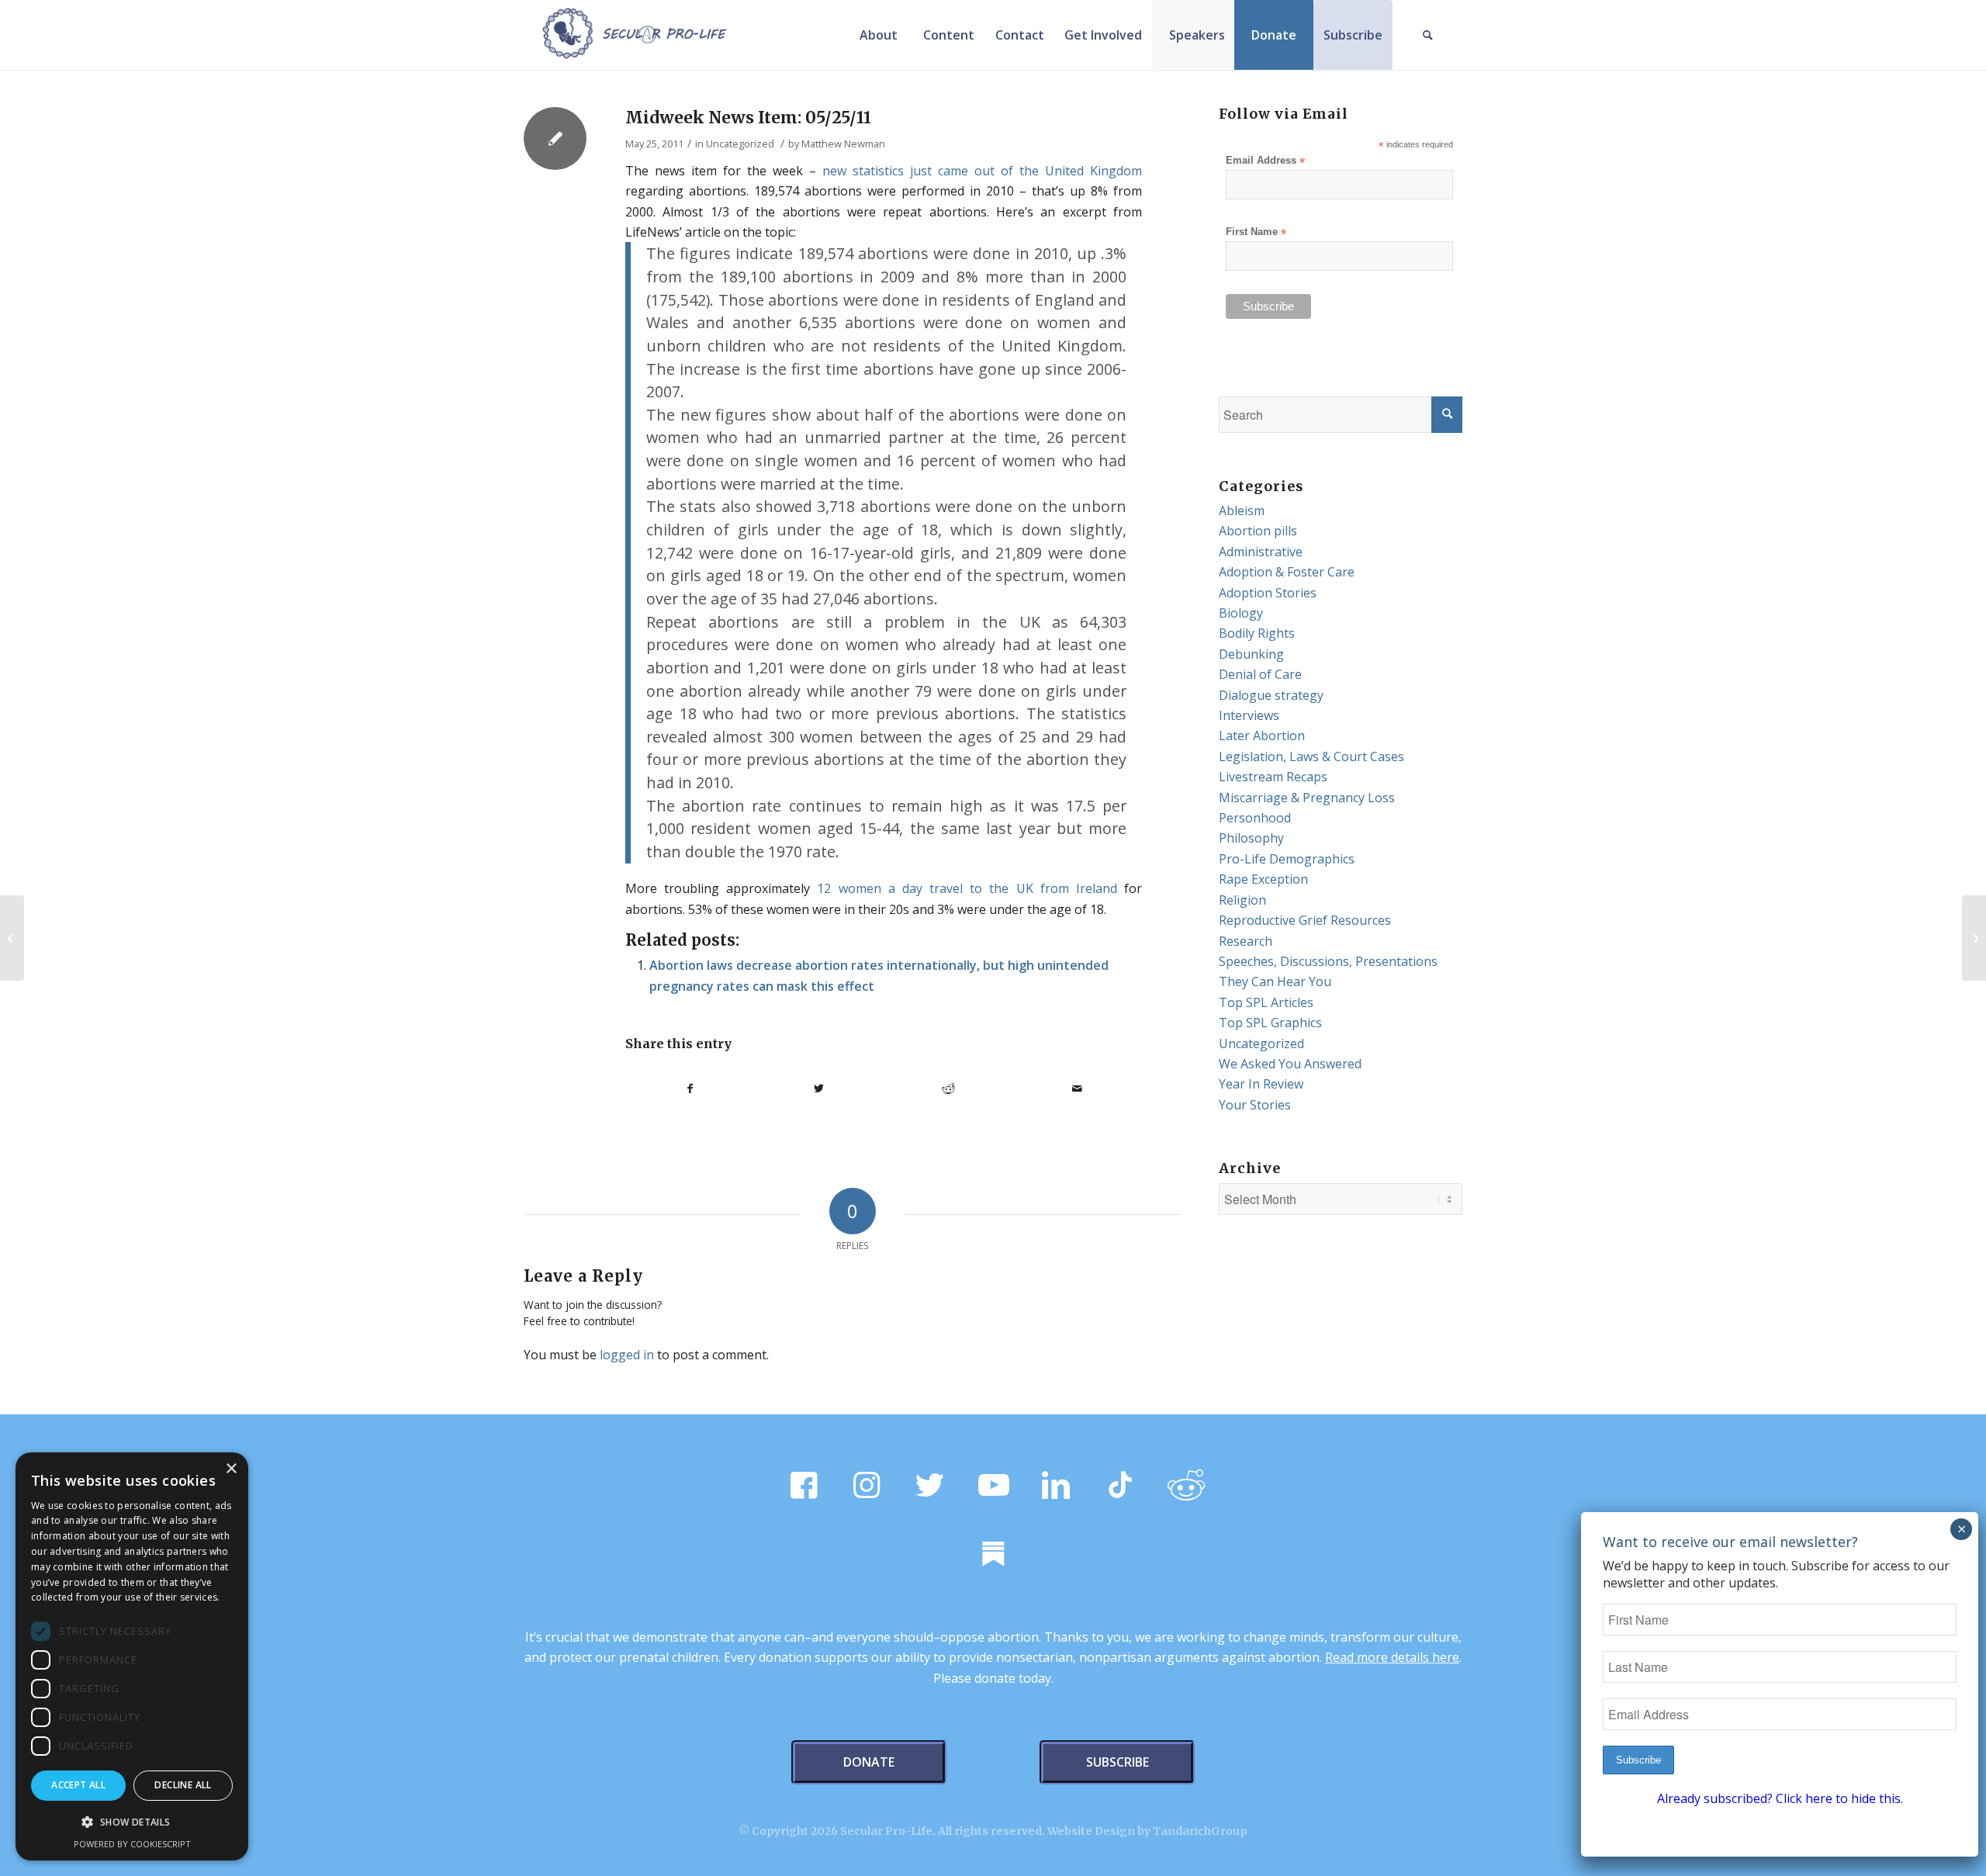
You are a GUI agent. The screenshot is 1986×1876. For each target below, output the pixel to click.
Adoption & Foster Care (1287, 572)
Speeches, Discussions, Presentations (1328, 961)
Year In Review (1261, 1084)
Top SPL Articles (1266, 1002)
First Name (1256, 232)
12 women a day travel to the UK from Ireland (967, 888)
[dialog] (132, 1656)
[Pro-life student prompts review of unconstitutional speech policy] (12, 938)
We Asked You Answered (1290, 1064)
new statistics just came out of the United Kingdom (982, 171)
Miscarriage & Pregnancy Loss (1307, 798)
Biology (1241, 613)
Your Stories (1255, 1105)
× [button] (231, 1469)
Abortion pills (1258, 531)
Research (1246, 941)
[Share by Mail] (1078, 1089)
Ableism (1242, 511)
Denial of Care (1260, 674)
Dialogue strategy (1271, 695)
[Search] (1427, 35)
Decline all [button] (183, 1785)
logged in (627, 1355)
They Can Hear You (1275, 981)
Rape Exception (1263, 879)
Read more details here (1392, 1657)
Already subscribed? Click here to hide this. (1780, 1798)
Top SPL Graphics (1270, 1023)
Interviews (1249, 715)
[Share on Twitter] (820, 1089)
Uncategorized (740, 144)
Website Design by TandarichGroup (1147, 1831)
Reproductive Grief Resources (1305, 920)
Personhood (1255, 818)
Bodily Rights (1257, 633)
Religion (1242, 900)
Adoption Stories (1268, 593)
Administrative (1261, 552)
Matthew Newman (843, 144)
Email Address (1265, 161)
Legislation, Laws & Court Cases (1311, 756)
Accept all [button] (78, 1785)
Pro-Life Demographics (1287, 859)
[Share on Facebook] (690, 1089)
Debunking (1251, 654)
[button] (132, 1822)
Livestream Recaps (1273, 777)
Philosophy (1251, 838)
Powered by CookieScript (132, 1844)
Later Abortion (1262, 736)
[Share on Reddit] (948, 1089)
